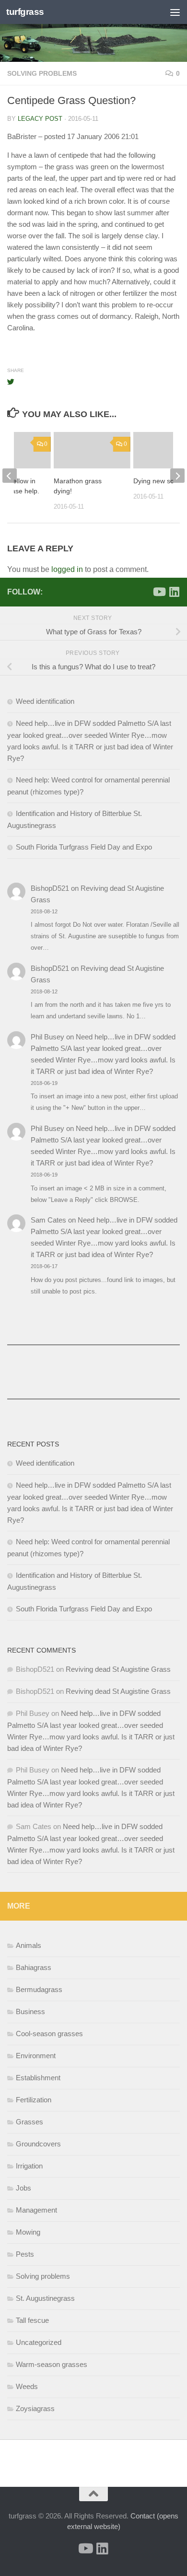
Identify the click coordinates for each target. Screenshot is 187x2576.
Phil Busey (47, 1037)
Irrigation (29, 2166)
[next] (177, 476)
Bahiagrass (34, 1967)
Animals (29, 1945)
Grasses (29, 2122)
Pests (25, 2254)
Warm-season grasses (52, 2364)
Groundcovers (38, 2144)
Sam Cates (48, 1220)
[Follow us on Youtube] (159, 592)
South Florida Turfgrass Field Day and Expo (84, 847)
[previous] (10, 476)
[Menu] (175, 12)
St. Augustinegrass (45, 2298)
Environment (36, 2056)
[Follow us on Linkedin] (174, 592)
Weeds (27, 2386)
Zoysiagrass (35, 2408)
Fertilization (34, 2100)
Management (36, 2210)
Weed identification (45, 701)
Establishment (38, 2078)
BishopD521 (50, 888)
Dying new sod (156, 481)
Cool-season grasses (49, 2034)
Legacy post (40, 119)
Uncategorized (39, 2342)
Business (30, 2011)
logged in (67, 569)
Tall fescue (32, 2320)
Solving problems (42, 73)
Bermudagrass (39, 1989)
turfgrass (25, 12)
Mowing (28, 2232)
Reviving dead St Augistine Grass (118, 1669)
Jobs (23, 2188)
